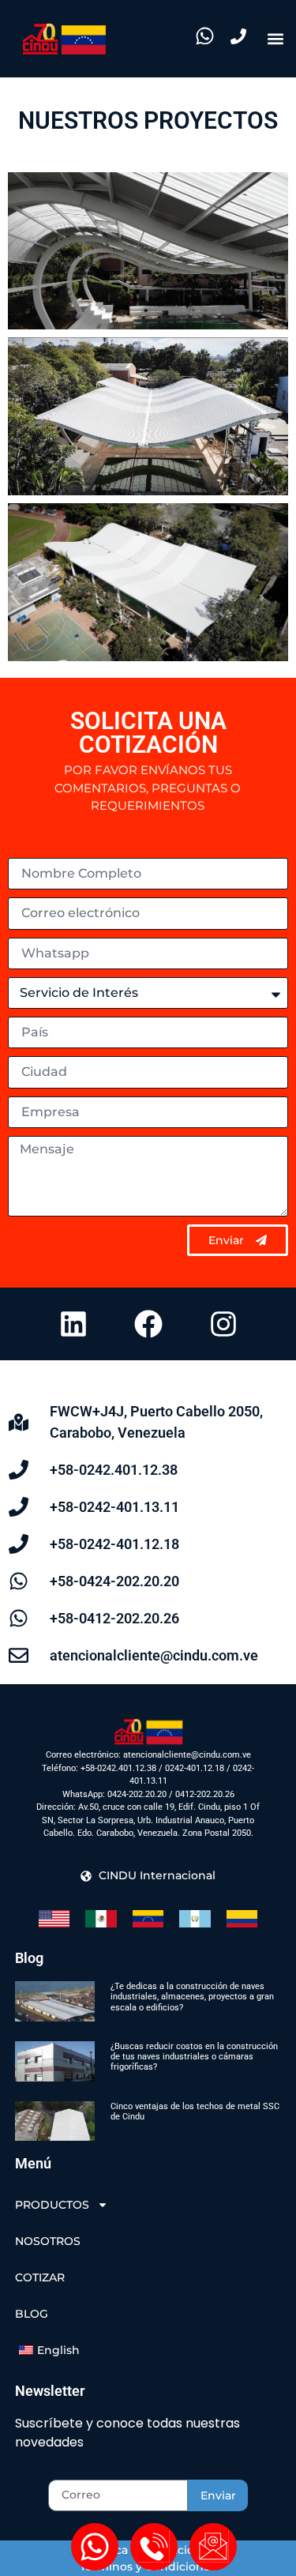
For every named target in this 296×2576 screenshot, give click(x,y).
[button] (275, 38)
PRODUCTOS (52, 2205)
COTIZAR (40, 2277)
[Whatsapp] (95, 2547)
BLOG (32, 2314)
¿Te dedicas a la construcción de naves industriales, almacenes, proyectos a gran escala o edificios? (192, 1997)
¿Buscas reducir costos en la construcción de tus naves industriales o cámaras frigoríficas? (194, 2057)
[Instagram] (223, 1324)
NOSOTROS (48, 2241)
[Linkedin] (73, 1324)
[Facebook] (148, 1324)
